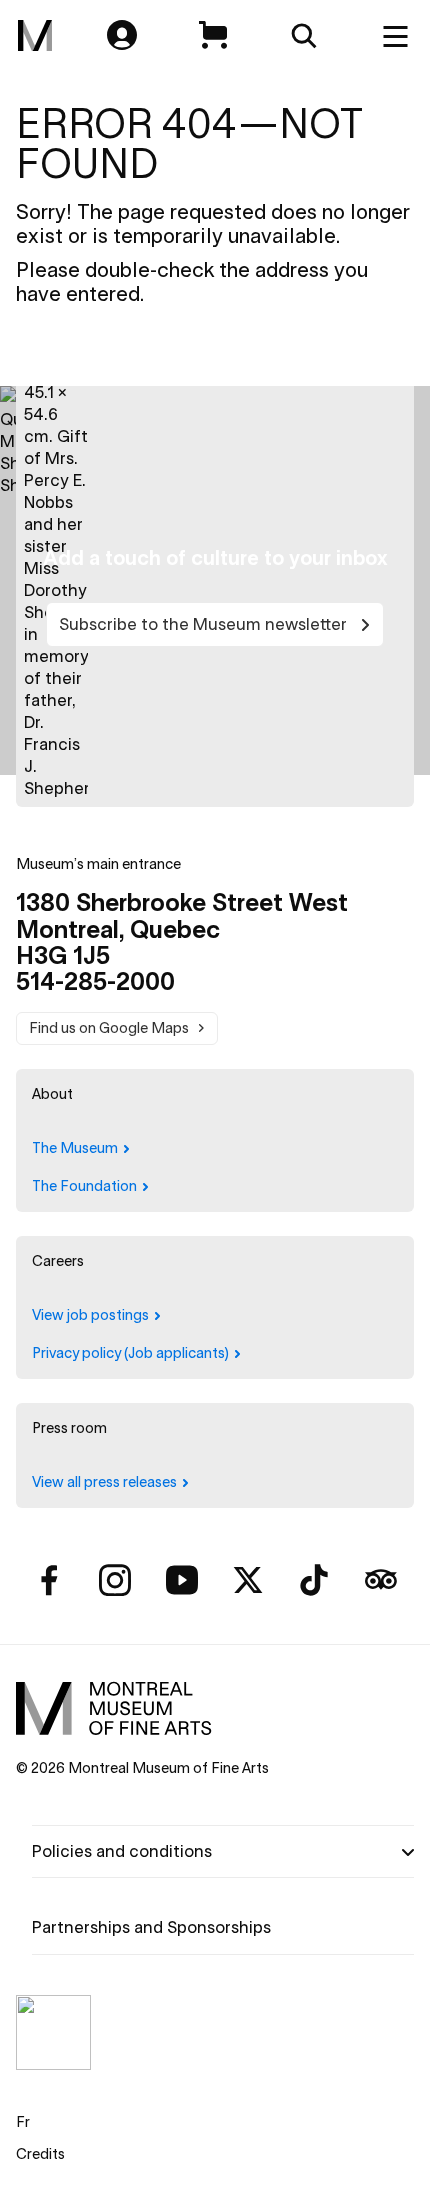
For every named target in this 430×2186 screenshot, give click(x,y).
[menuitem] (35, 36)
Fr (23, 2122)
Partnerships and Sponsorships (151, 1927)
